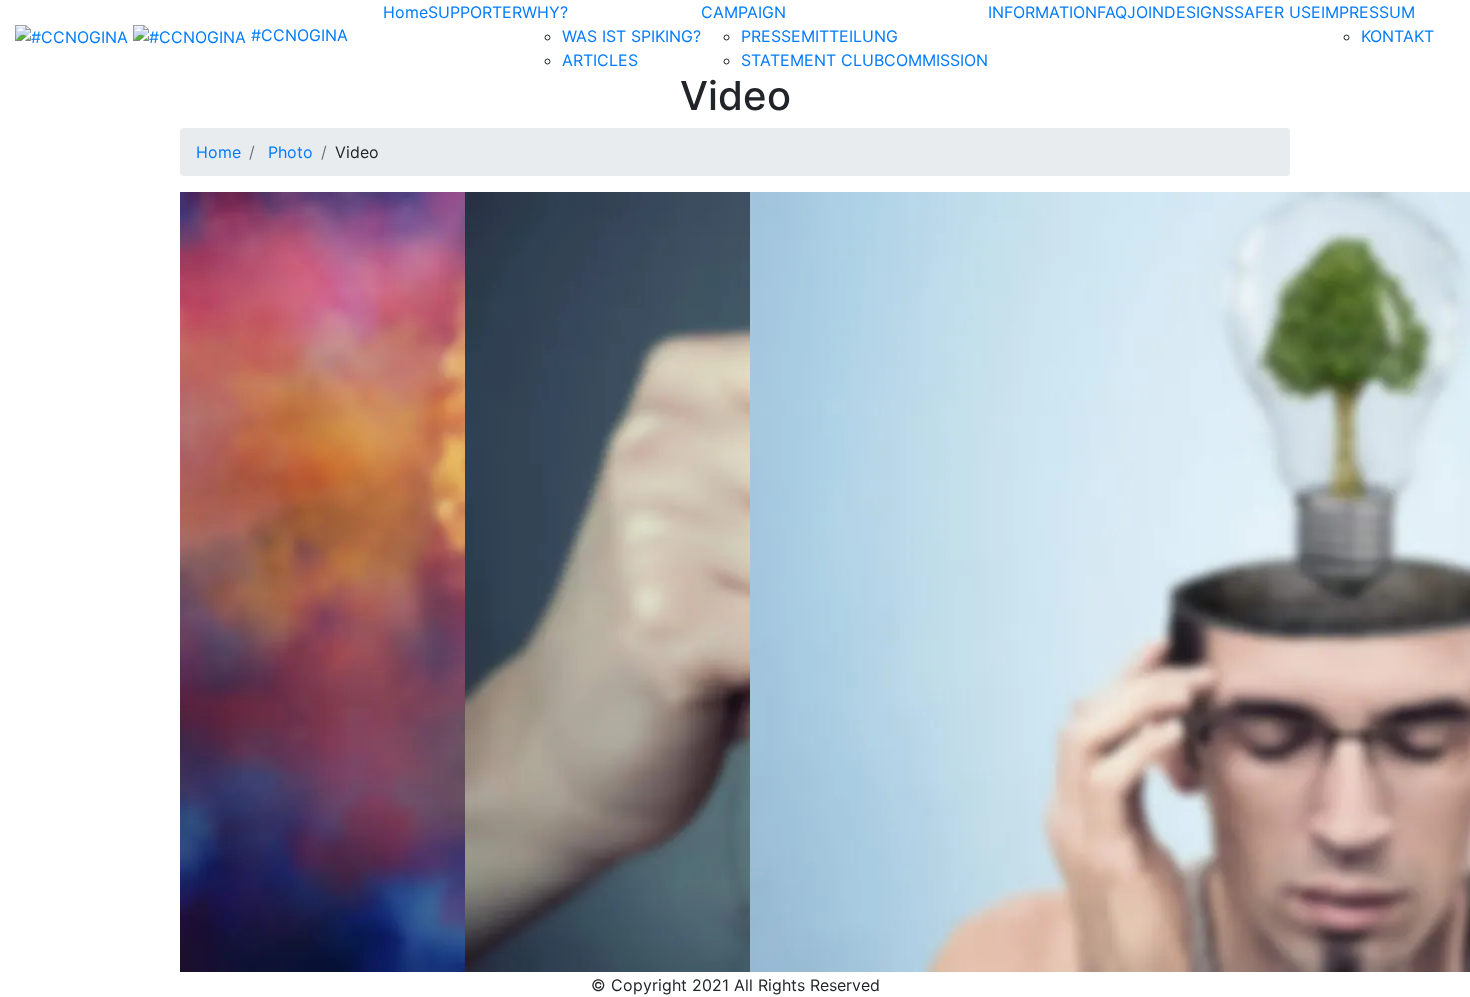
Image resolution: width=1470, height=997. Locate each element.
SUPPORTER (475, 12)
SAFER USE (1277, 12)
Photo (290, 152)
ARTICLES (600, 60)
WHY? (545, 12)
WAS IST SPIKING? (631, 36)
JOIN (1145, 12)
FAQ (1112, 12)
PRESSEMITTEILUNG (819, 36)
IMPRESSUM (1368, 12)
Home (405, 12)
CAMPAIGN (743, 12)
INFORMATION (1042, 12)
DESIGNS (1199, 12)
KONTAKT (1397, 36)
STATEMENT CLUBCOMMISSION (864, 60)
